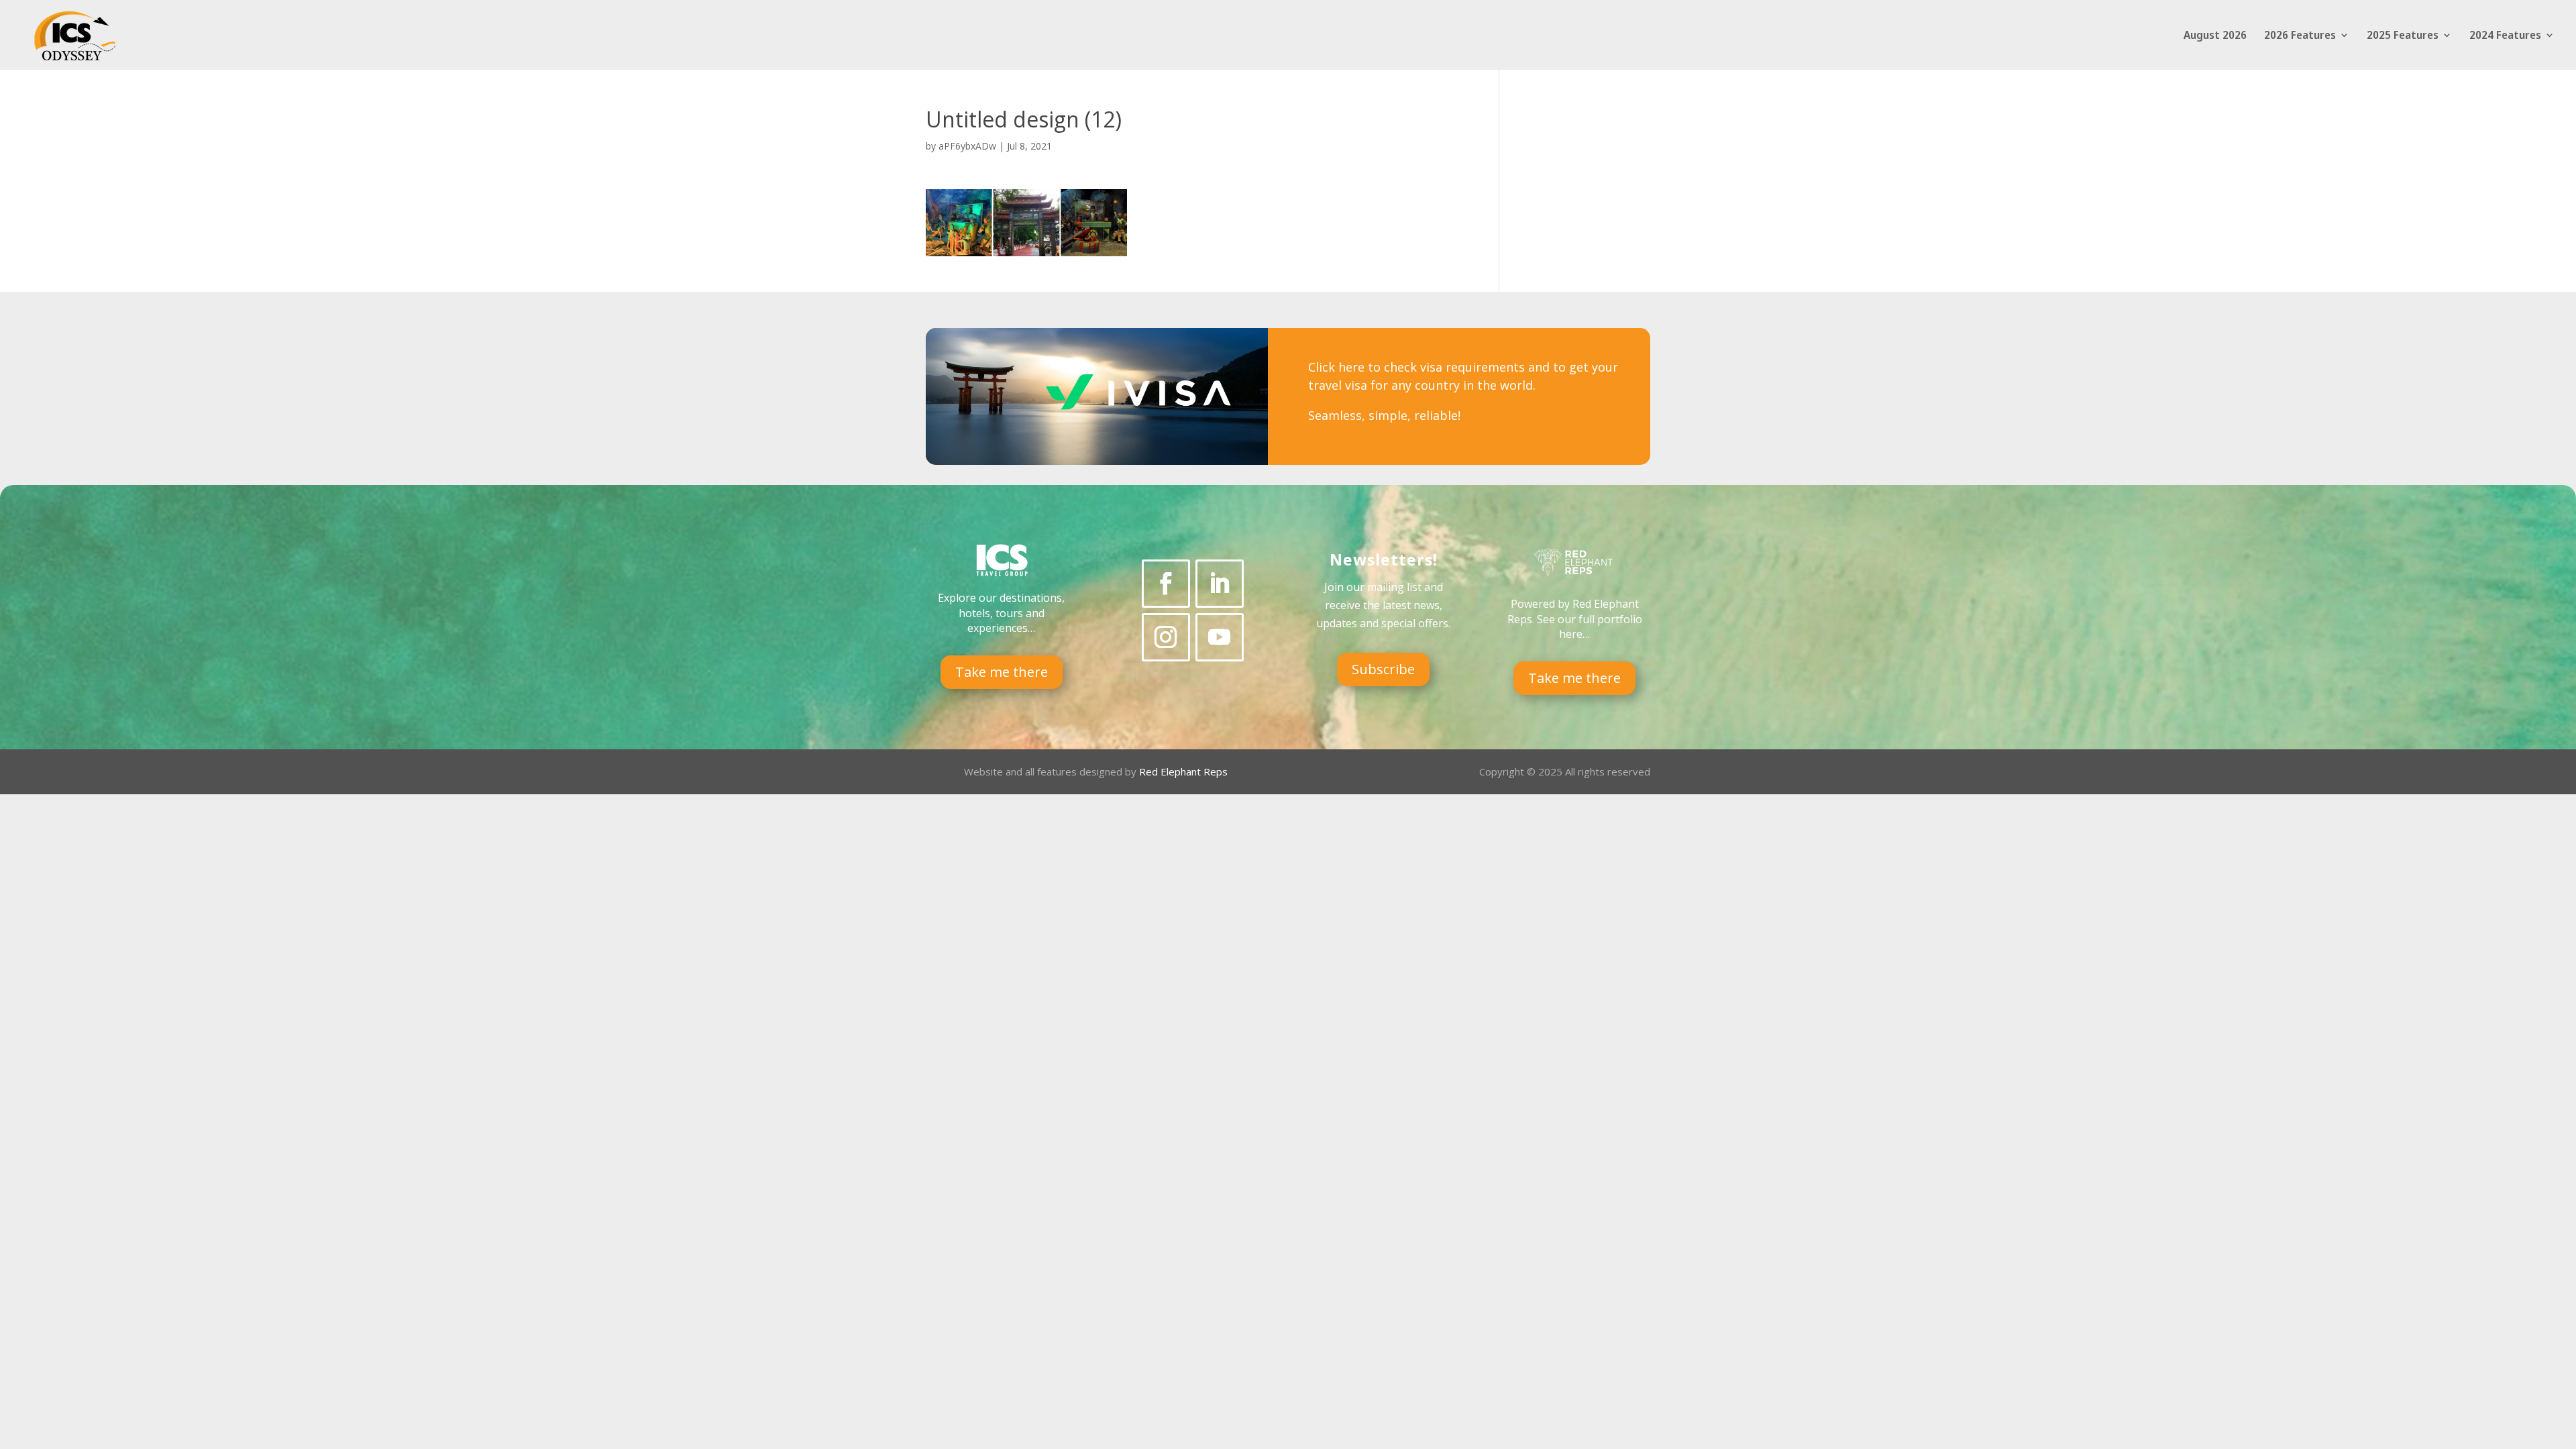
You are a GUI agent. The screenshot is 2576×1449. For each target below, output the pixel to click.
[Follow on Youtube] (1220, 637)
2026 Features (2300, 36)
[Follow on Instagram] (1166, 637)
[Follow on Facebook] (1166, 584)
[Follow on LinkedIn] (1220, 584)
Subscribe (1383, 669)
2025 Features (2403, 36)
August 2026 (2215, 36)
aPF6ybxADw (967, 146)
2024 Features (2505, 36)
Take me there (1002, 672)
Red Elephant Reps (1185, 771)
